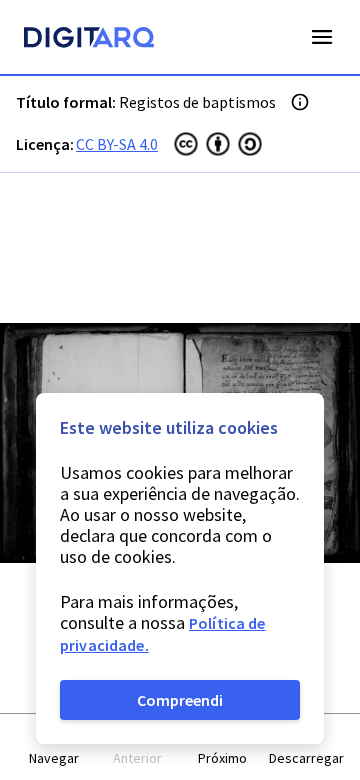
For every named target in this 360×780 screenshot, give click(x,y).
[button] (54, 747)
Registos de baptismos (197, 102)
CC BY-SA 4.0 (117, 144)
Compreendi (180, 700)
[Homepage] (89, 40)
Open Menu (322, 37)
